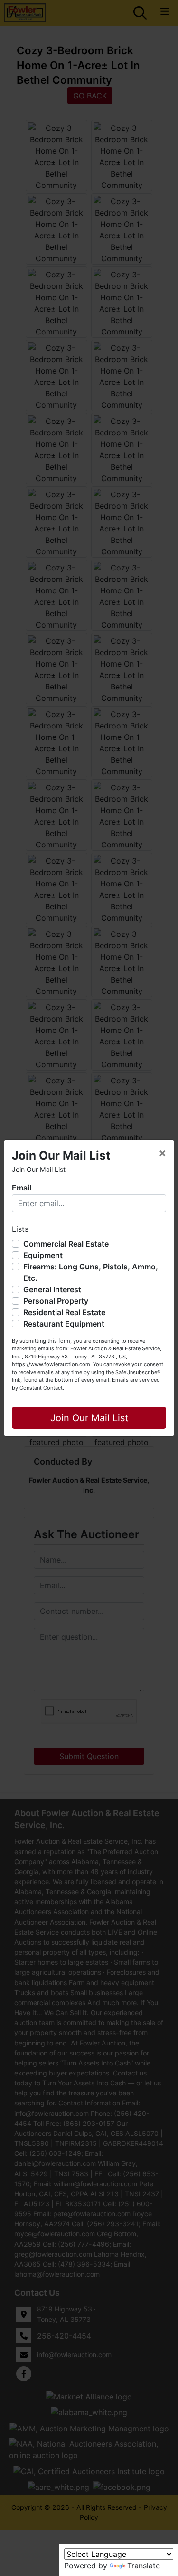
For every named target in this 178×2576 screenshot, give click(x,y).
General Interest (52, 1289)
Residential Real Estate (64, 1312)
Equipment (43, 1255)
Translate (144, 2566)
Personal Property (56, 1301)
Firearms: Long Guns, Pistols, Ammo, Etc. (91, 1272)
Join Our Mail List (89, 1418)
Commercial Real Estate (66, 1244)
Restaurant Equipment (64, 1324)
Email (22, 1188)
